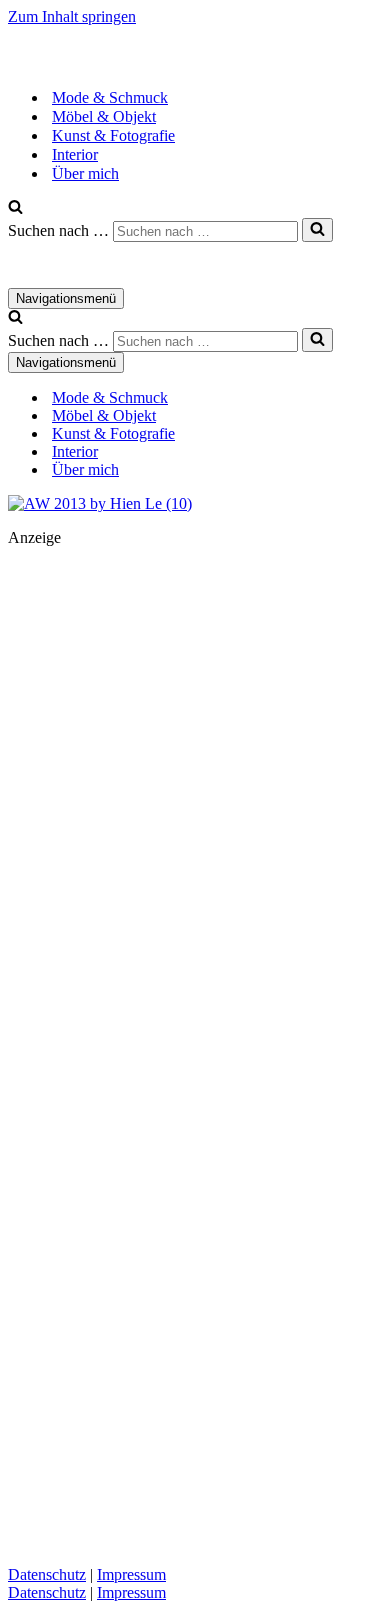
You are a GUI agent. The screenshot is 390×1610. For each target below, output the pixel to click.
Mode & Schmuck (110, 97)
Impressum (131, 1574)
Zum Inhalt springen (72, 16)
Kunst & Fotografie (113, 135)
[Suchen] (15, 208)
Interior (75, 154)
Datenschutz (47, 1574)
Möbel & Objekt (104, 116)
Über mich (85, 173)
